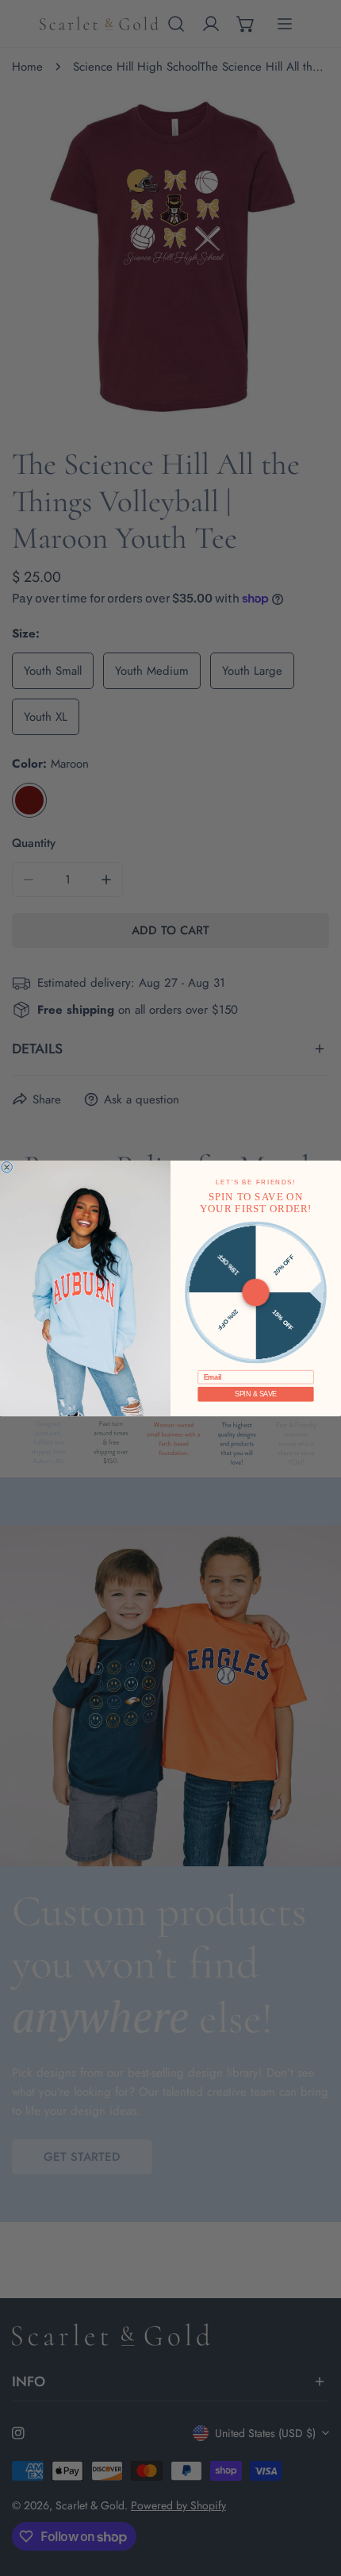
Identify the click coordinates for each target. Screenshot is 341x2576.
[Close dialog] (7, 1167)
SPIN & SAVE (255, 1394)
